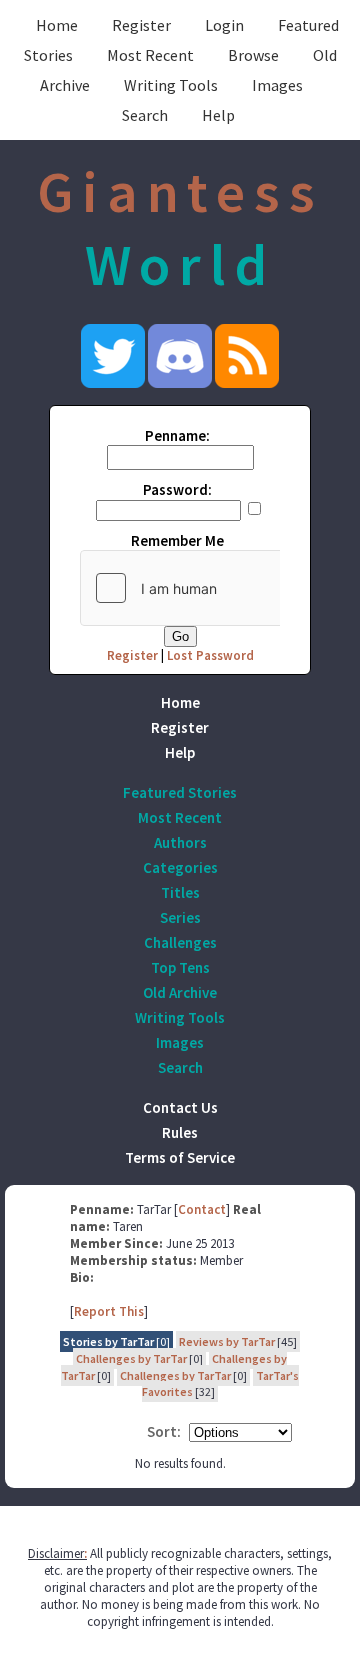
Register (141, 25)
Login (224, 25)
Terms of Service (180, 1157)
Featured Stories (180, 792)
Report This (109, 1311)
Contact (202, 1209)
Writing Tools (171, 85)
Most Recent (150, 55)
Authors (180, 842)
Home (57, 25)
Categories (180, 867)
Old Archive (180, 992)
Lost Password (210, 655)
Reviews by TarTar (227, 1341)
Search (145, 115)
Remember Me (177, 540)
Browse (253, 55)
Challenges (180, 942)
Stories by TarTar (108, 1341)
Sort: (164, 1431)
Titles (180, 892)
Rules (180, 1132)
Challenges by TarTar (131, 1358)
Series (180, 917)
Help (218, 115)
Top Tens (180, 967)
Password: (177, 489)
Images (277, 85)
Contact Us (180, 1107)
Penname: (177, 435)
